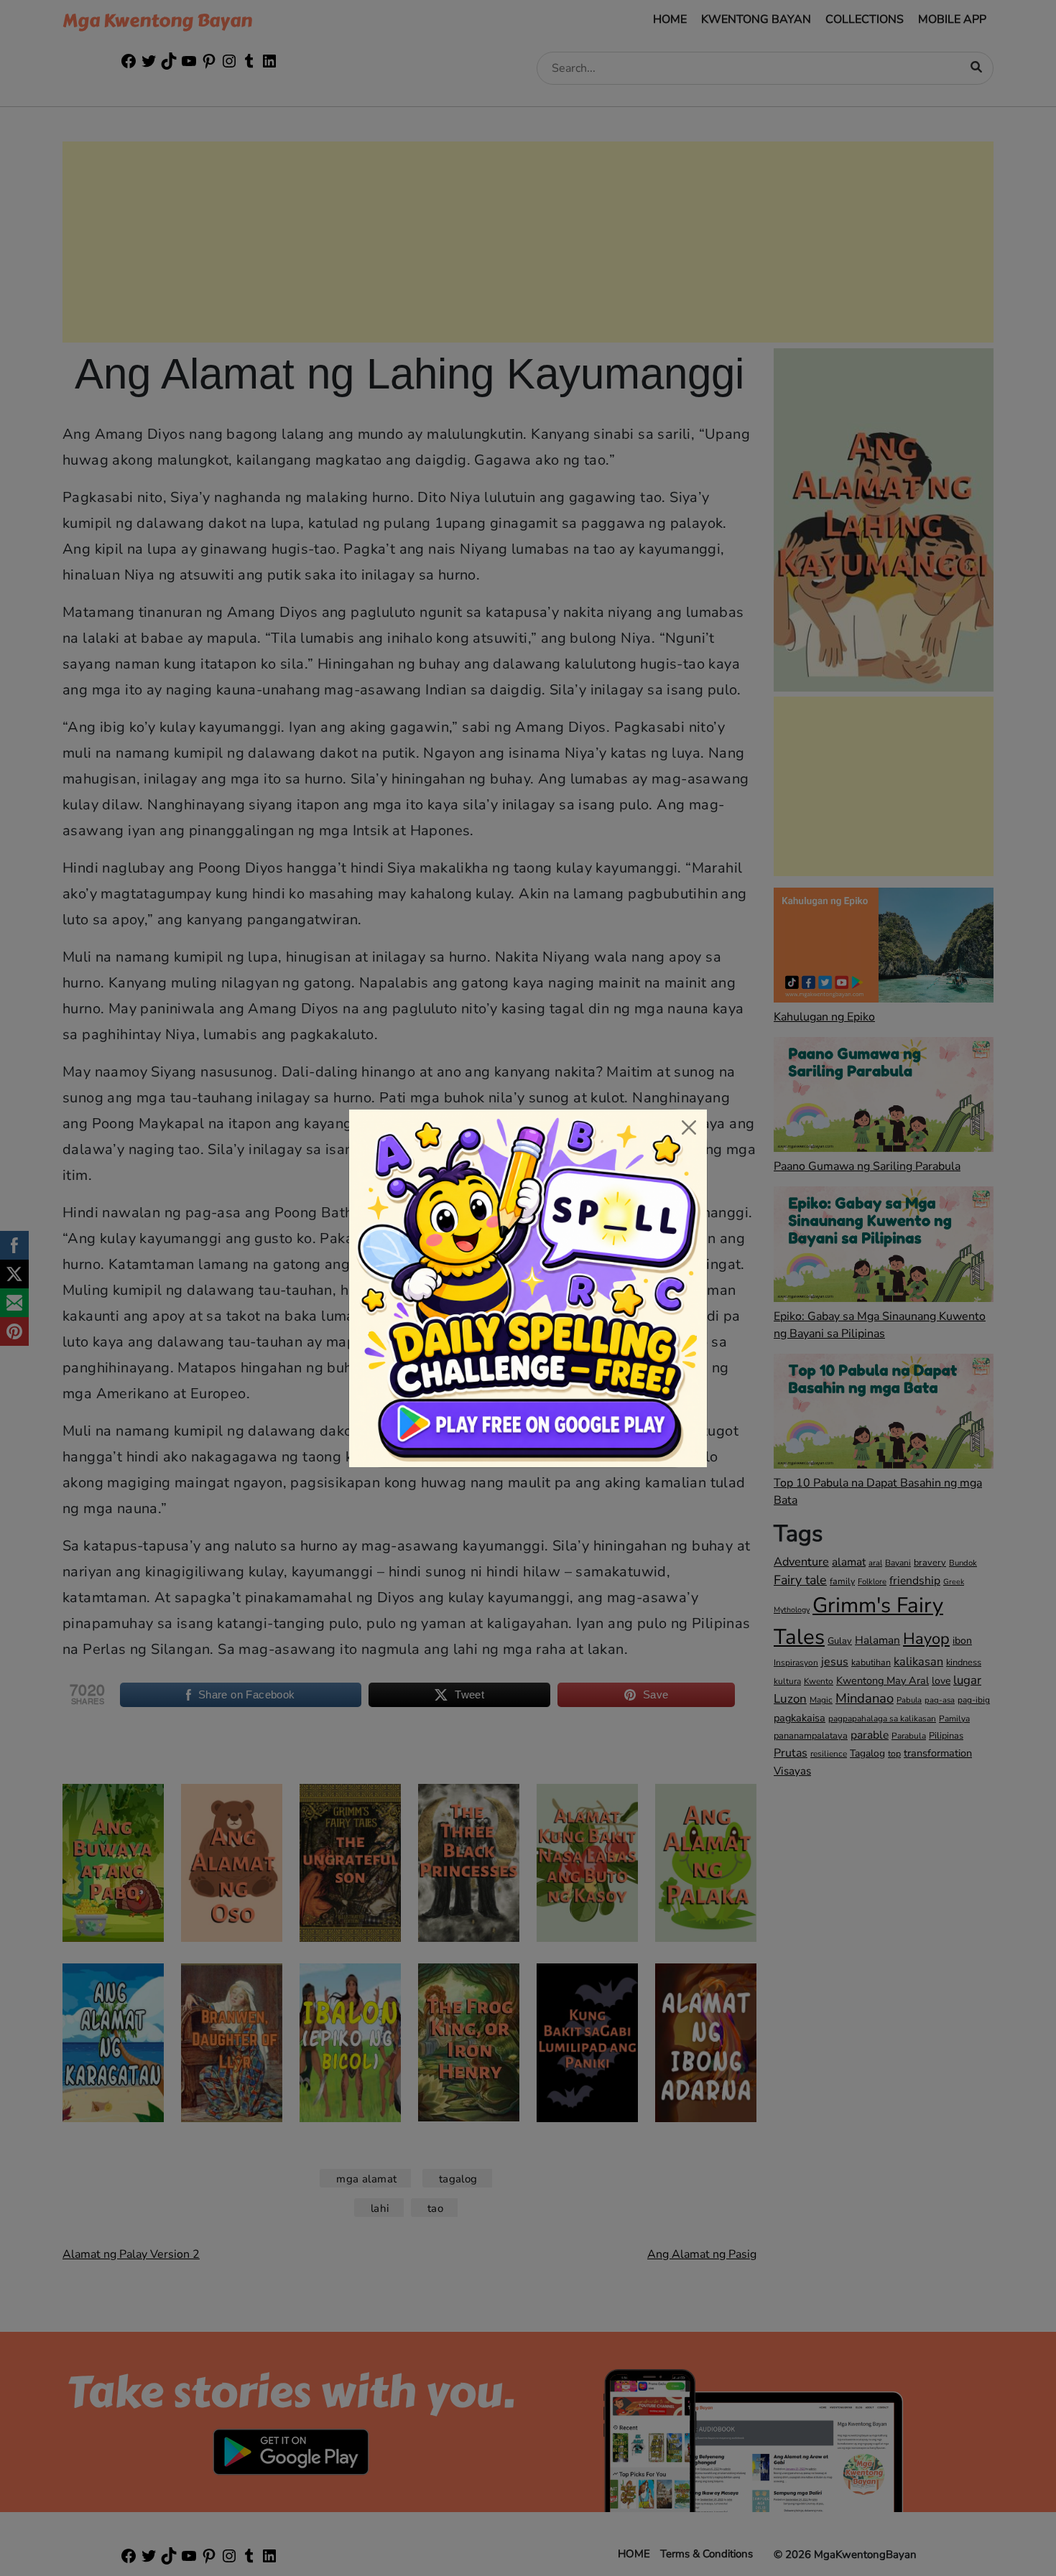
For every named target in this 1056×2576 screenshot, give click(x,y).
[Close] (689, 1127)
